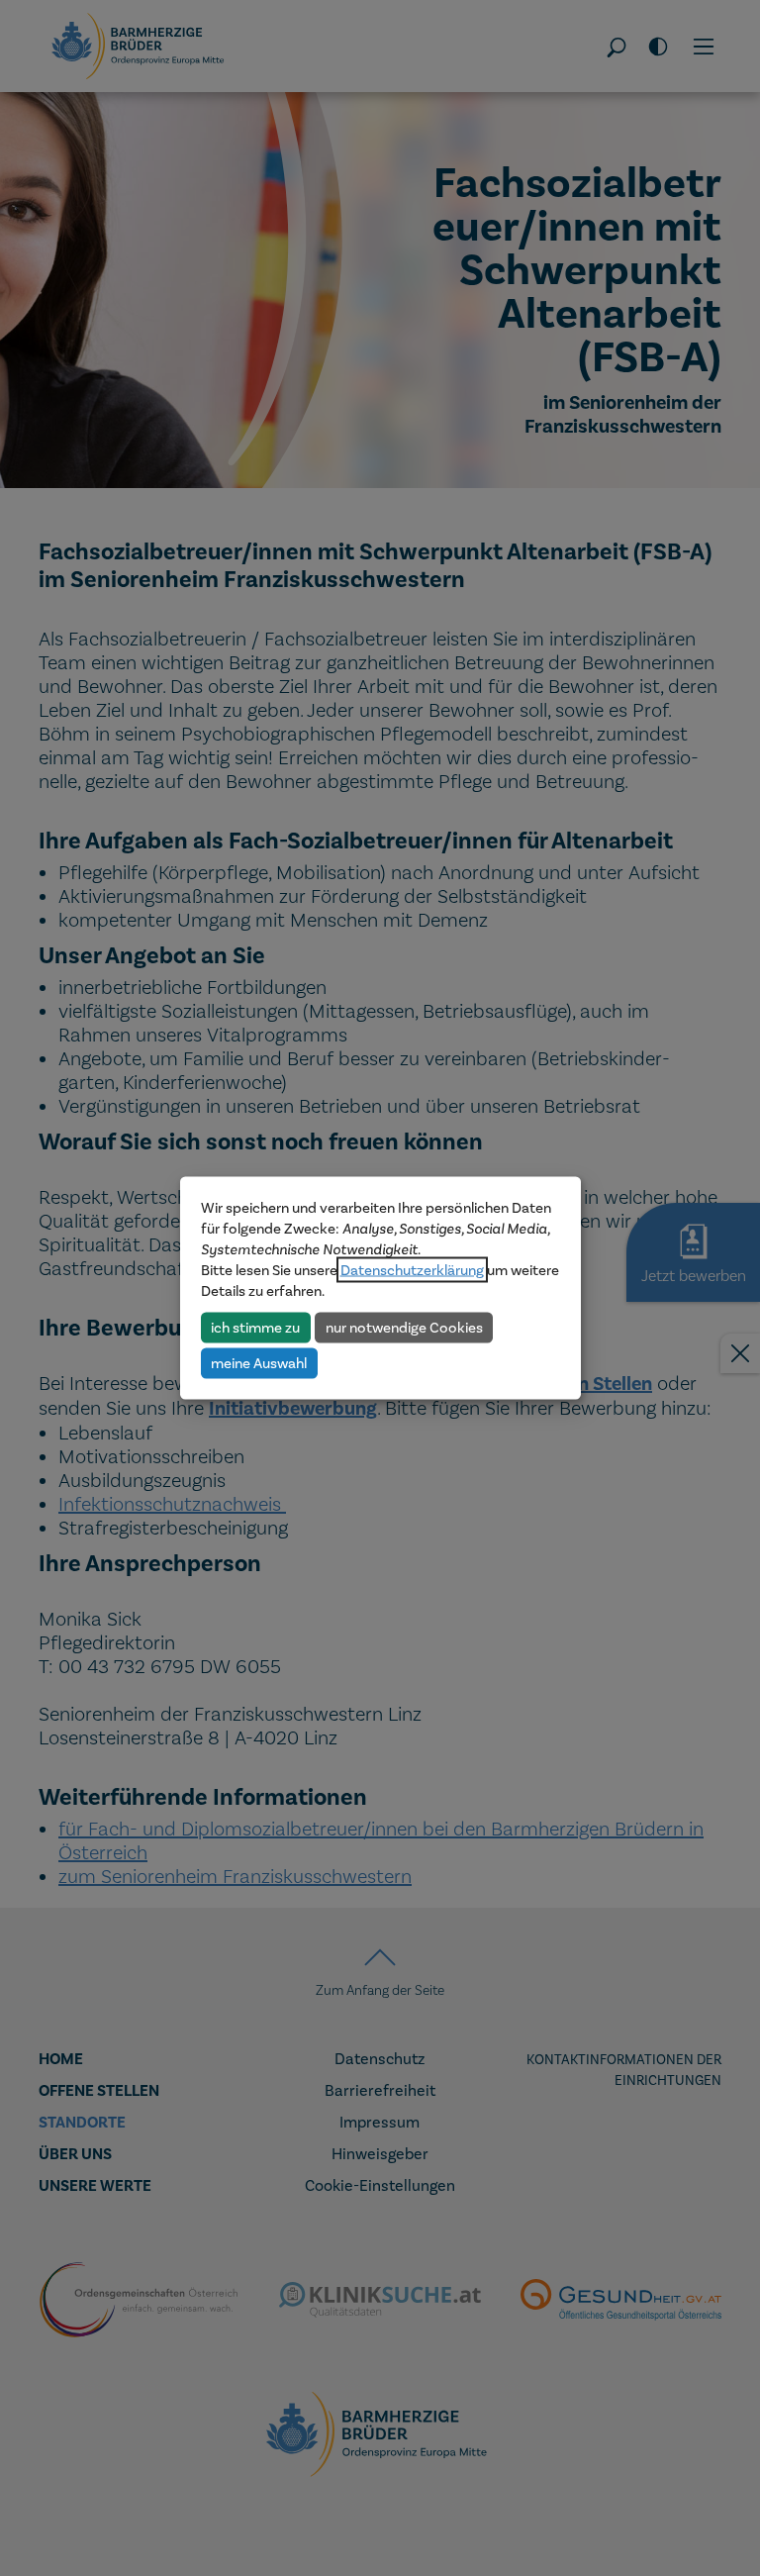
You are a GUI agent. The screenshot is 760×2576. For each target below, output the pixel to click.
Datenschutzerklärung (412, 1270)
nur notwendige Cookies (404, 1327)
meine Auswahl (259, 1362)
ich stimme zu (255, 1327)
